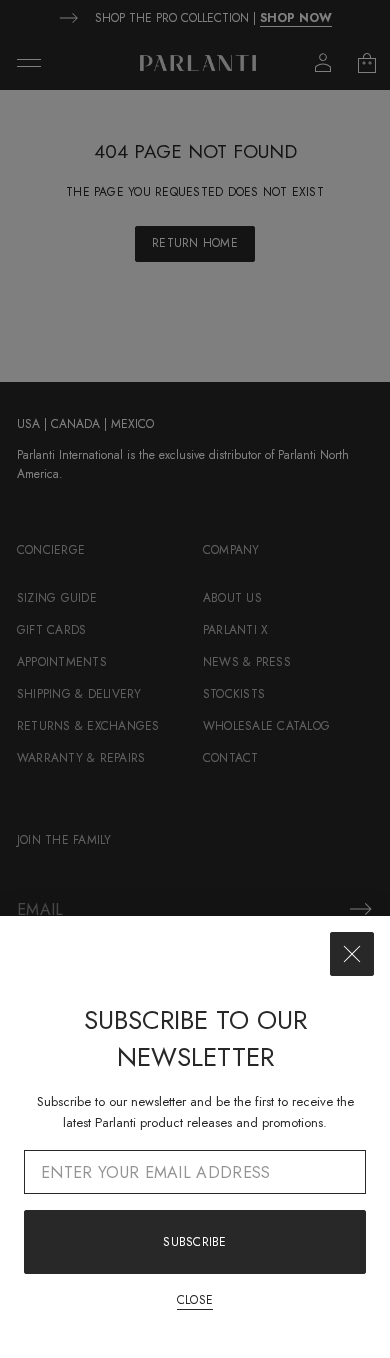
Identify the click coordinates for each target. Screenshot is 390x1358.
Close (195, 1300)
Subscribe (194, 1242)
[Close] (352, 954)
